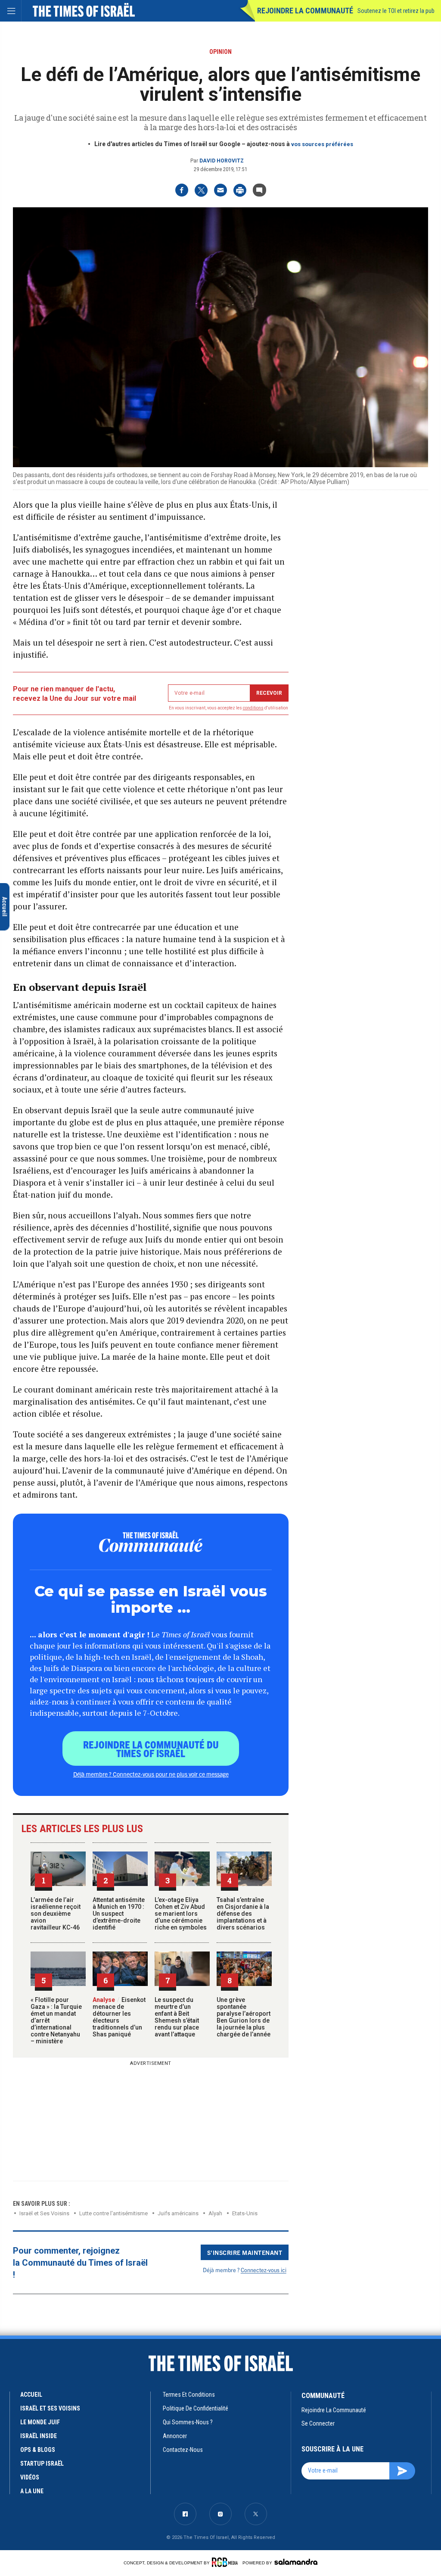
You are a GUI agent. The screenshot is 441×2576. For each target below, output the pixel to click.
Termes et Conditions (189, 2395)
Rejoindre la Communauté (305, 11)
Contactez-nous (183, 2450)
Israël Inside (39, 2436)
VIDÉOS (30, 2477)
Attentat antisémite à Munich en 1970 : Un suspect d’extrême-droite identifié (119, 1914)
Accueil (31, 2395)
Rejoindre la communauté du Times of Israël (151, 1749)
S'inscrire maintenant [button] (245, 2252)
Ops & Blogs (38, 2450)
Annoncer (175, 2436)
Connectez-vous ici (264, 2270)
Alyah (215, 2213)
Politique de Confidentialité (196, 2408)
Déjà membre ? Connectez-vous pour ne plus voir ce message (151, 1774)
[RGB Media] (226, 2562)
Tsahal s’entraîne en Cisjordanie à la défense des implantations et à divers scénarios (243, 1914)
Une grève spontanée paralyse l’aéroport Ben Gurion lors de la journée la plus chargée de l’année (244, 2017)
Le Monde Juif (40, 2422)
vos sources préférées (322, 144)
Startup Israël (42, 2464)
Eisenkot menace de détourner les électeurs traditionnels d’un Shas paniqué (119, 2017)
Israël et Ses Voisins (44, 2213)
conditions (253, 708)
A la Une (32, 2491)
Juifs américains (178, 2213)
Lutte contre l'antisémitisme (113, 2213)
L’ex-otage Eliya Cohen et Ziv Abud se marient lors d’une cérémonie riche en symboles (181, 1914)
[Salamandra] (296, 2562)
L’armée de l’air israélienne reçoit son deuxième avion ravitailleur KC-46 (56, 1914)
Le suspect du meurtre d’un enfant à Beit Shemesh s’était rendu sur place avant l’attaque (177, 2017)
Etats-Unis (245, 2213)
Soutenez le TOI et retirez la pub (396, 11)
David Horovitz (222, 161)
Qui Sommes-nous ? (188, 2422)
